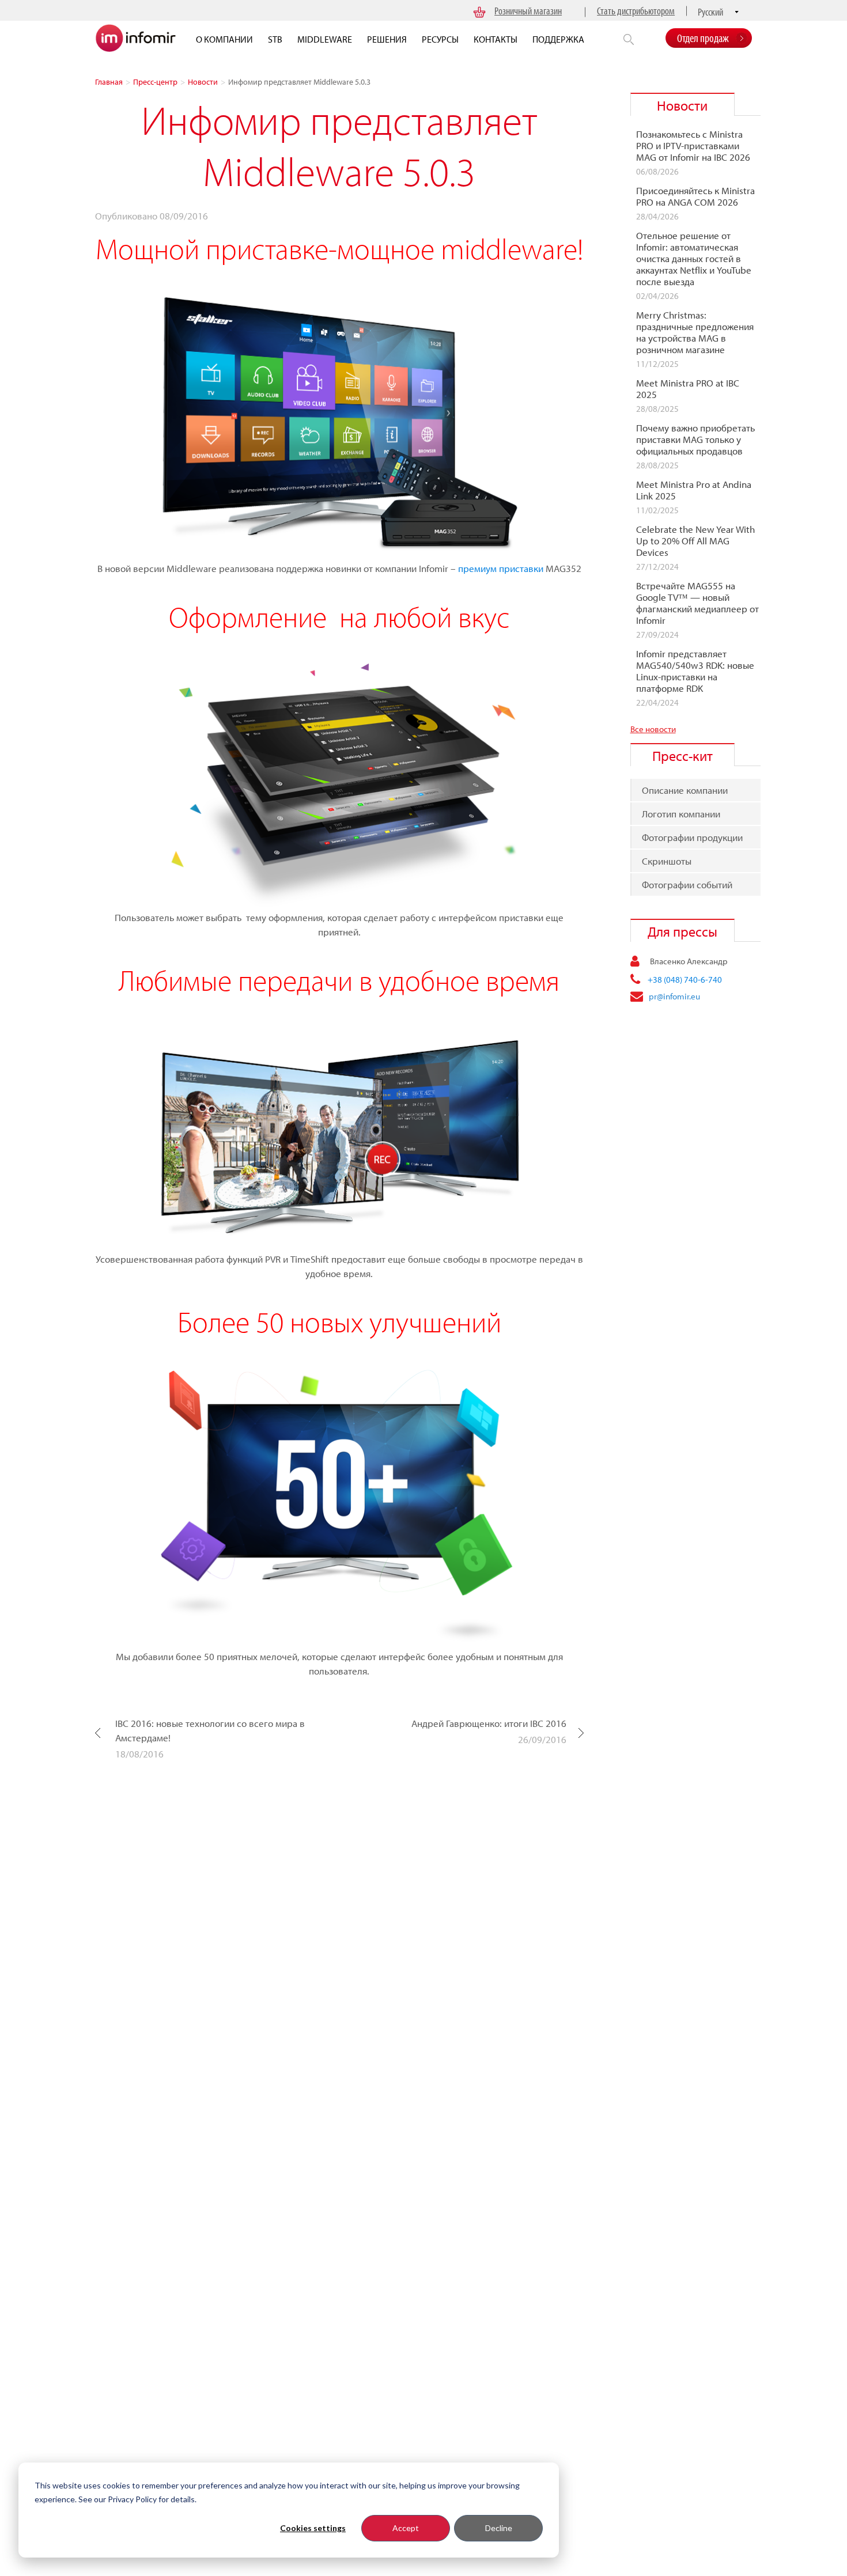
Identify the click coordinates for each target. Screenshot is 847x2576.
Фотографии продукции (692, 837)
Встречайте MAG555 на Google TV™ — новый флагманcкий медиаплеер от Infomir (697, 603)
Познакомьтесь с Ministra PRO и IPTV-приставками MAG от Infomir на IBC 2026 (693, 146)
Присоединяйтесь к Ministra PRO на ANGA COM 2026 (695, 196)
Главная (109, 82)
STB (275, 39)
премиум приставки (501, 568)
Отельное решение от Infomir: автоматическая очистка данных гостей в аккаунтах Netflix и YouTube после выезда (694, 259)
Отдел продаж (703, 38)
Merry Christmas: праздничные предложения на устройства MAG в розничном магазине (695, 332)
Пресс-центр (155, 82)
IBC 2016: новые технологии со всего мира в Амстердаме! (210, 1730)
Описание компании (685, 790)
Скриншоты (667, 861)
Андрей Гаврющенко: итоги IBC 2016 (489, 1723)
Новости (203, 82)
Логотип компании (681, 814)
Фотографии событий (687, 884)
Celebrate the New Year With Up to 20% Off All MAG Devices (695, 541)
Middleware (325, 39)
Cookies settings (313, 2528)
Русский (710, 12)
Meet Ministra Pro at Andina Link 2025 (694, 490)
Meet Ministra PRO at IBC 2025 (688, 389)
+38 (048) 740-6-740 (685, 980)
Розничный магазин (528, 11)
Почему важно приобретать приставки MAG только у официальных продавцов (695, 440)
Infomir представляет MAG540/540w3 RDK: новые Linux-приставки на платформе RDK (695, 671)
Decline (499, 2528)
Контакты (496, 39)
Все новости (653, 729)
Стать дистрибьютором (636, 11)
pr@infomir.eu (674, 996)
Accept (406, 2528)
